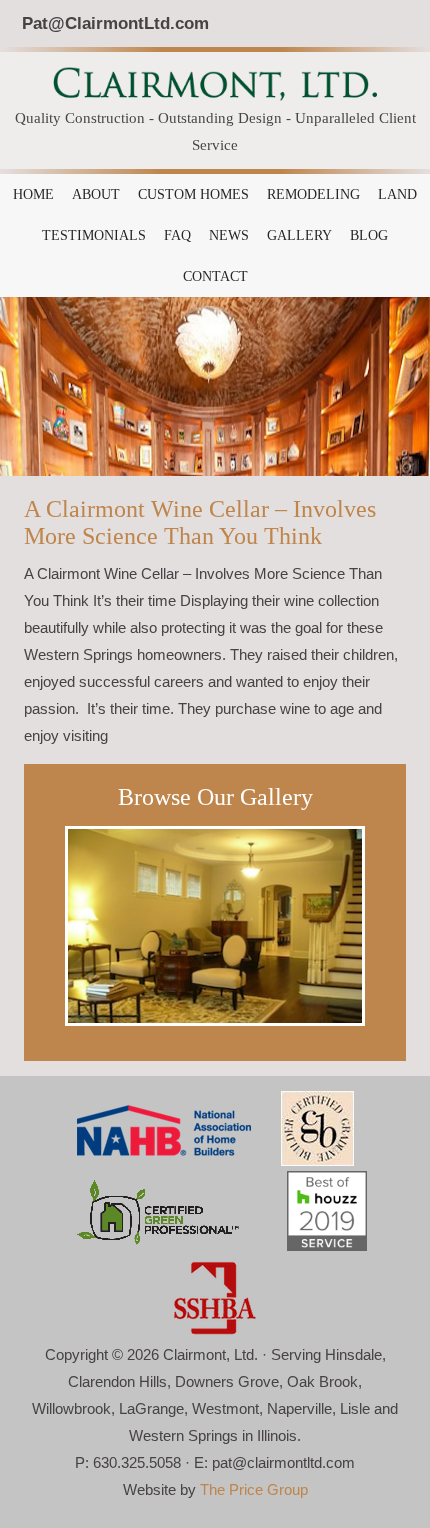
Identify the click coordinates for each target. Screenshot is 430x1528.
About (96, 194)
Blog (369, 235)
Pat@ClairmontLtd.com (115, 23)
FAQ (177, 235)
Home (33, 194)
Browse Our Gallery (215, 797)
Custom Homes (193, 194)
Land (397, 194)
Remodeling (313, 194)
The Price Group (254, 1489)
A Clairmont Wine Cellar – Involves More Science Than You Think (200, 522)
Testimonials (94, 235)
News (229, 235)
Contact (215, 276)
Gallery (299, 235)
